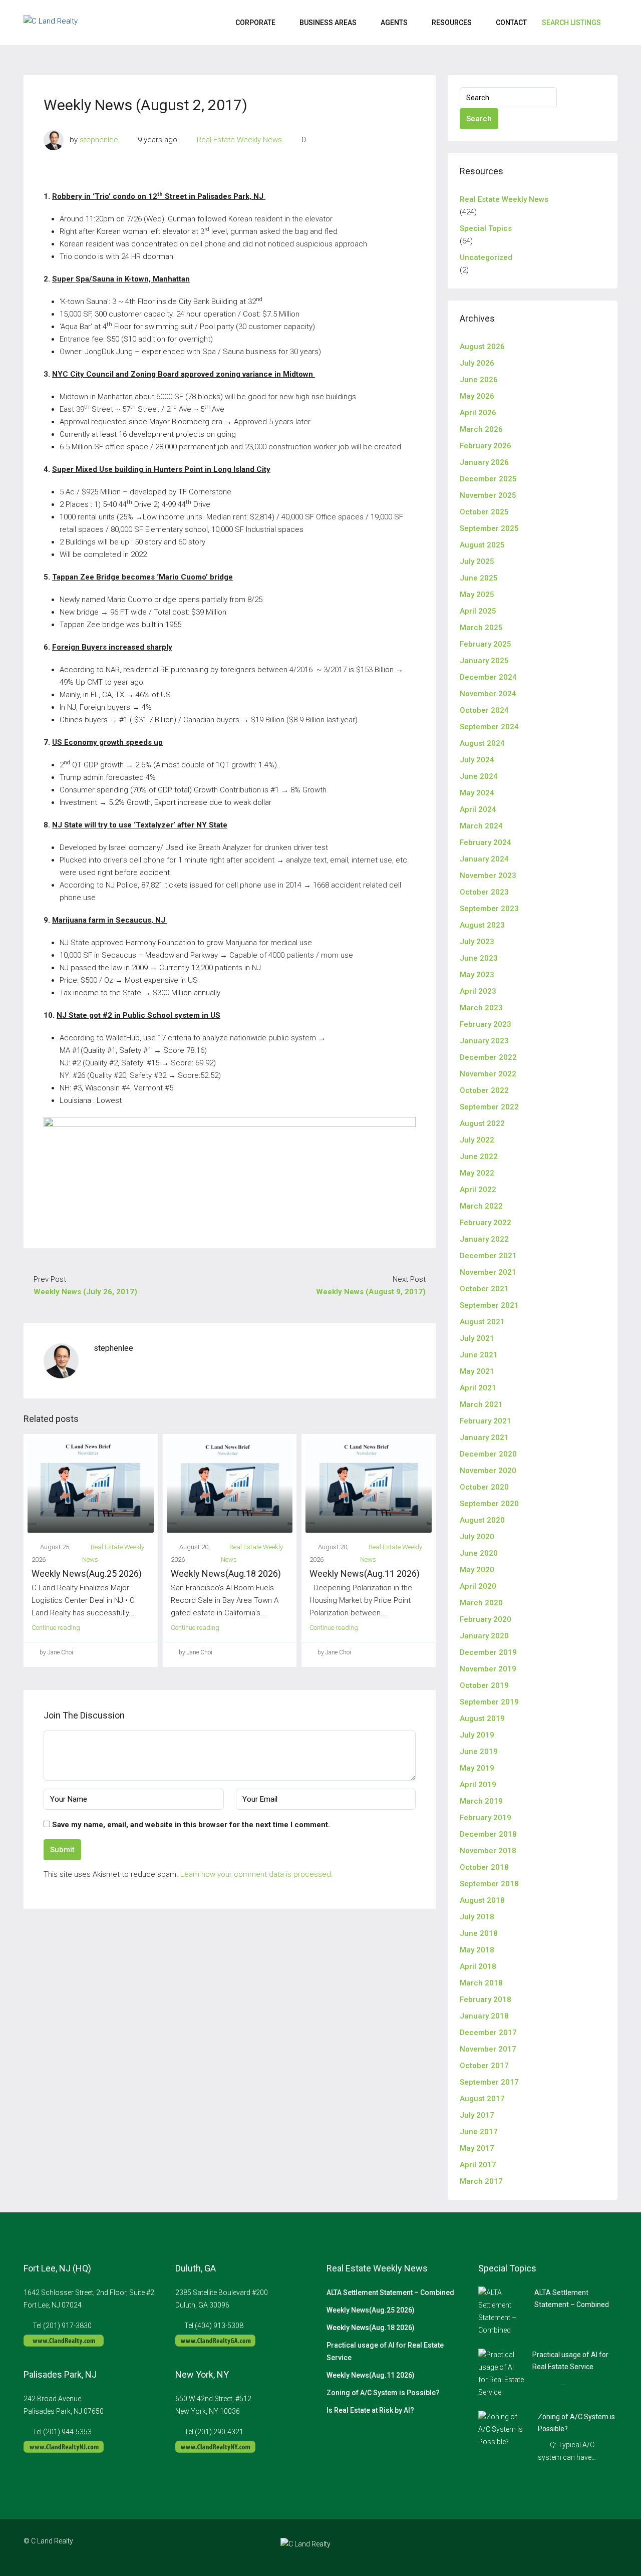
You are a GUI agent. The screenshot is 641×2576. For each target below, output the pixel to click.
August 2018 (482, 1900)
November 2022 (488, 1074)
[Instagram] (574, 2547)
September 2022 (489, 1107)
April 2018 (478, 1966)
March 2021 (481, 1404)
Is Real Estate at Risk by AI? (370, 2410)
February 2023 (486, 1024)
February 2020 (486, 1619)
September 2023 (489, 909)
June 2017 (479, 2132)
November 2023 (488, 876)
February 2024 (486, 842)
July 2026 (477, 363)
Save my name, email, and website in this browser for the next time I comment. (191, 1825)
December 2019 (488, 1652)
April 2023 (478, 991)
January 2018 (484, 2016)
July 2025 (477, 561)
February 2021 (486, 1421)
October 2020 (484, 1487)
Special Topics (486, 228)
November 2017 (488, 2049)
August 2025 (482, 545)
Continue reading (56, 1628)
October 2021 (484, 1289)
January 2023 (484, 1041)
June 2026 (479, 380)
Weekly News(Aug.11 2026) (365, 1573)
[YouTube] (609, 2547)
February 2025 (486, 644)
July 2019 (477, 1735)
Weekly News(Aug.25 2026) (87, 1573)
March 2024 (481, 826)
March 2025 (481, 628)
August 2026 (482, 347)
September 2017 (489, 2082)
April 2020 (478, 1586)
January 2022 (484, 1239)
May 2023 (477, 975)
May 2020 (477, 1570)
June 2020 (479, 1553)
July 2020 (477, 1537)
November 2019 (488, 1669)
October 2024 (484, 710)
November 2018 (488, 1851)
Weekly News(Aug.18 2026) (226, 1573)
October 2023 (484, 892)
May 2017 (477, 2148)
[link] (502, 2311)
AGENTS (394, 23)
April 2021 (478, 1388)
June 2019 (479, 1752)
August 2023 (482, 925)
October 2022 (484, 1090)
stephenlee (99, 140)
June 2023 (479, 958)
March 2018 (481, 1983)
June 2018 (479, 1933)
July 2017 (477, 2115)
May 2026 (477, 396)
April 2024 (478, 809)
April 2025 (478, 611)
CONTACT (511, 23)
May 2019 (477, 1768)
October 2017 (484, 2066)
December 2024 (488, 677)
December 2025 (488, 479)
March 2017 (481, 2181)
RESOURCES (452, 23)
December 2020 (488, 1454)
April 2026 (478, 413)
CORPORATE (255, 23)
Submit (62, 1850)
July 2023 (477, 942)
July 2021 (477, 1338)
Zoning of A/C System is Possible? (383, 2393)
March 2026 (481, 429)
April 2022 (478, 1190)
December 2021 (488, 1256)
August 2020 (482, 1520)
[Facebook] (556, 2547)
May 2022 (477, 1173)
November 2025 (488, 495)
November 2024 (488, 694)
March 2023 (481, 1008)
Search (479, 119)
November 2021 (488, 1272)
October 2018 (484, 1867)
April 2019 (478, 1785)
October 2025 (484, 512)
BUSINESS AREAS (328, 23)
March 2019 (481, 1801)
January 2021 (484, 1438)
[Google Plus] (591, 2547)
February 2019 (486, 1818)
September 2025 (489, 528)
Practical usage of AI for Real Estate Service (385, 2351)
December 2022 (488, 1057)
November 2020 (488, 1471)
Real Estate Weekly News (239, 140)
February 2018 (486, 1999)
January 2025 (484, 661)
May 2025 (477, 595)
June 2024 (479, 776)
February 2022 (486, 1223)
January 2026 (484, 462)
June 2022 (479, 1157)
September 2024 (489, 727)
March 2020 (481, 1603)
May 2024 (477, 793)
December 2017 (488, 2033)
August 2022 (482, 1123)
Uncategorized (486, 257)
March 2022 (481, 1206)
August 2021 (482, 1322)
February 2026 (486, 446)
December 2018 (488, 1834)
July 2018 (477, 1917)
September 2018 (489, 1884)
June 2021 (479, 1355)
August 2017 (482, 2099)
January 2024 (484, 859)
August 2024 (482, 743)
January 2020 (484, 1636)
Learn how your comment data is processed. (257, 1874)
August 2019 (482, 1719)
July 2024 (477, 760)
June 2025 (479, 578)
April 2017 (478, 2165)
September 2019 (489, 1702)
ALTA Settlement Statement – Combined (390, 2293)
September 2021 (489, 1305)
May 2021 (477, 1371)
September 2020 (489, 1504)
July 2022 (477, 1140)
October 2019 (484, 1685)
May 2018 (477, 1950)
